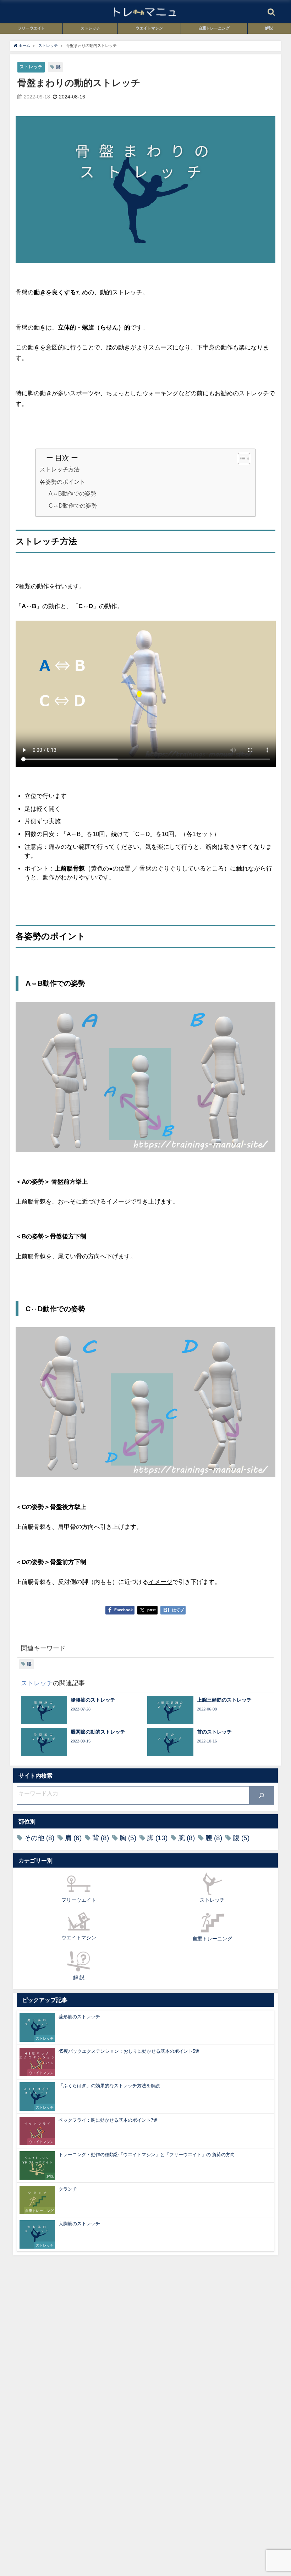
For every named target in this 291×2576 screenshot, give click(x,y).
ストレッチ (90, 28)
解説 (269, 28)
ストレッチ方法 (60, 469)
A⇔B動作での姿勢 (72, 494)
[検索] (262, 1795)
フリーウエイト (31, 28)
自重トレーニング (214, 28)
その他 (39, 1838)
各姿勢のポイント (62, 482)
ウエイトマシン (149, 28)
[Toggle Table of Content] (240, 459)
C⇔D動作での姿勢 (73, 506)
